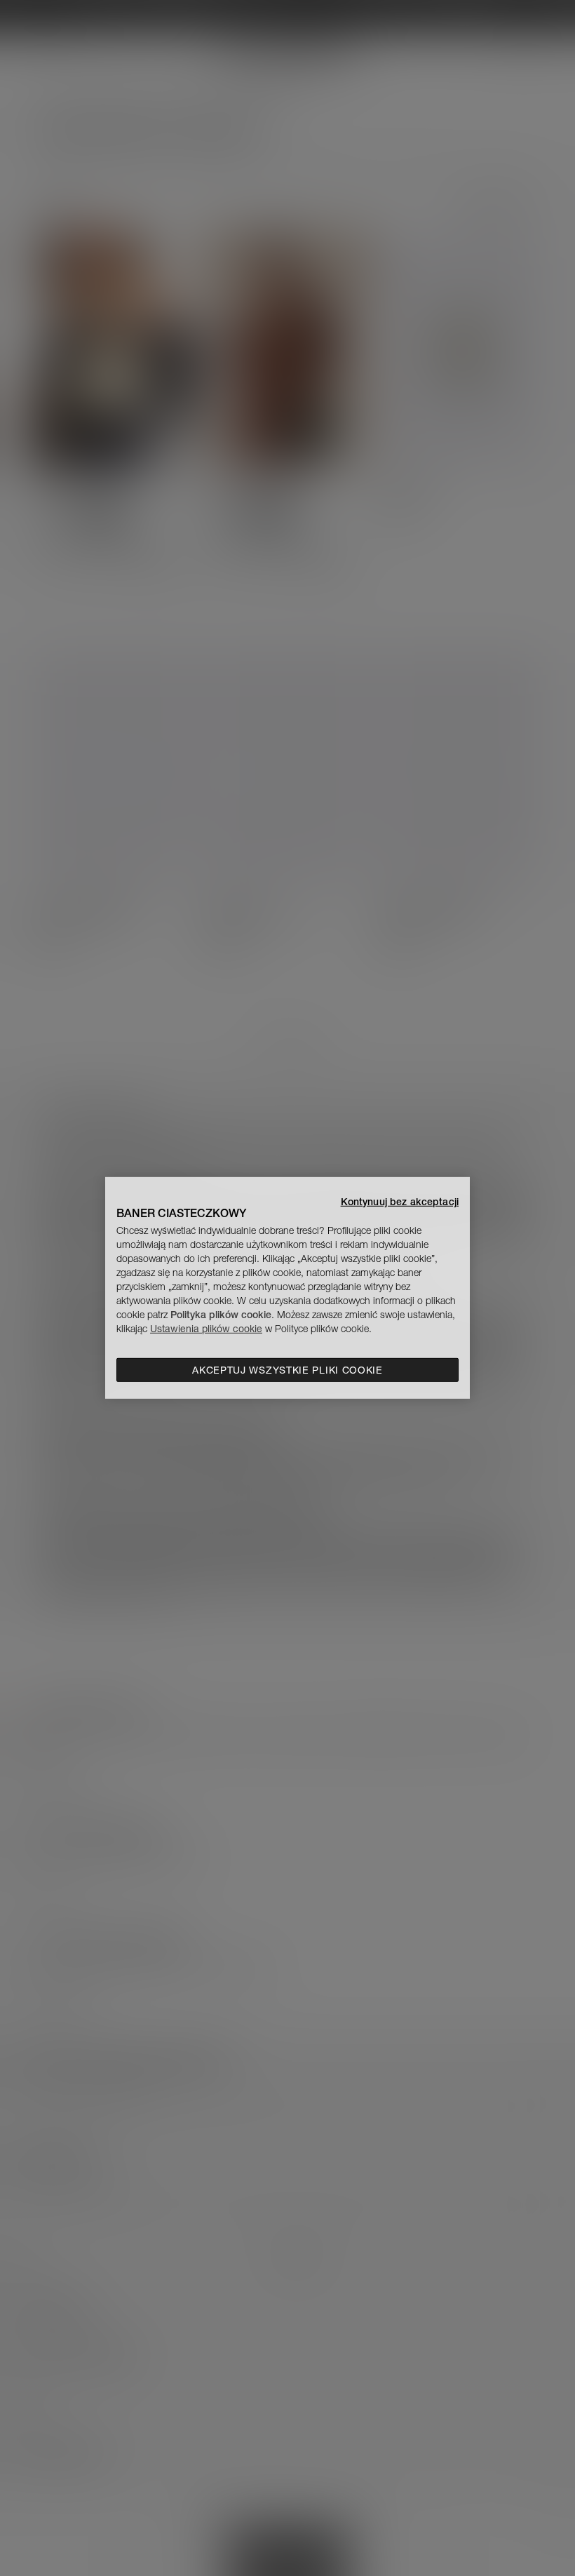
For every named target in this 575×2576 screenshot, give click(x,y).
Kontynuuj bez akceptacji (400, 1202)
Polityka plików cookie (221, 1315)
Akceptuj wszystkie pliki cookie (287, 1370)
